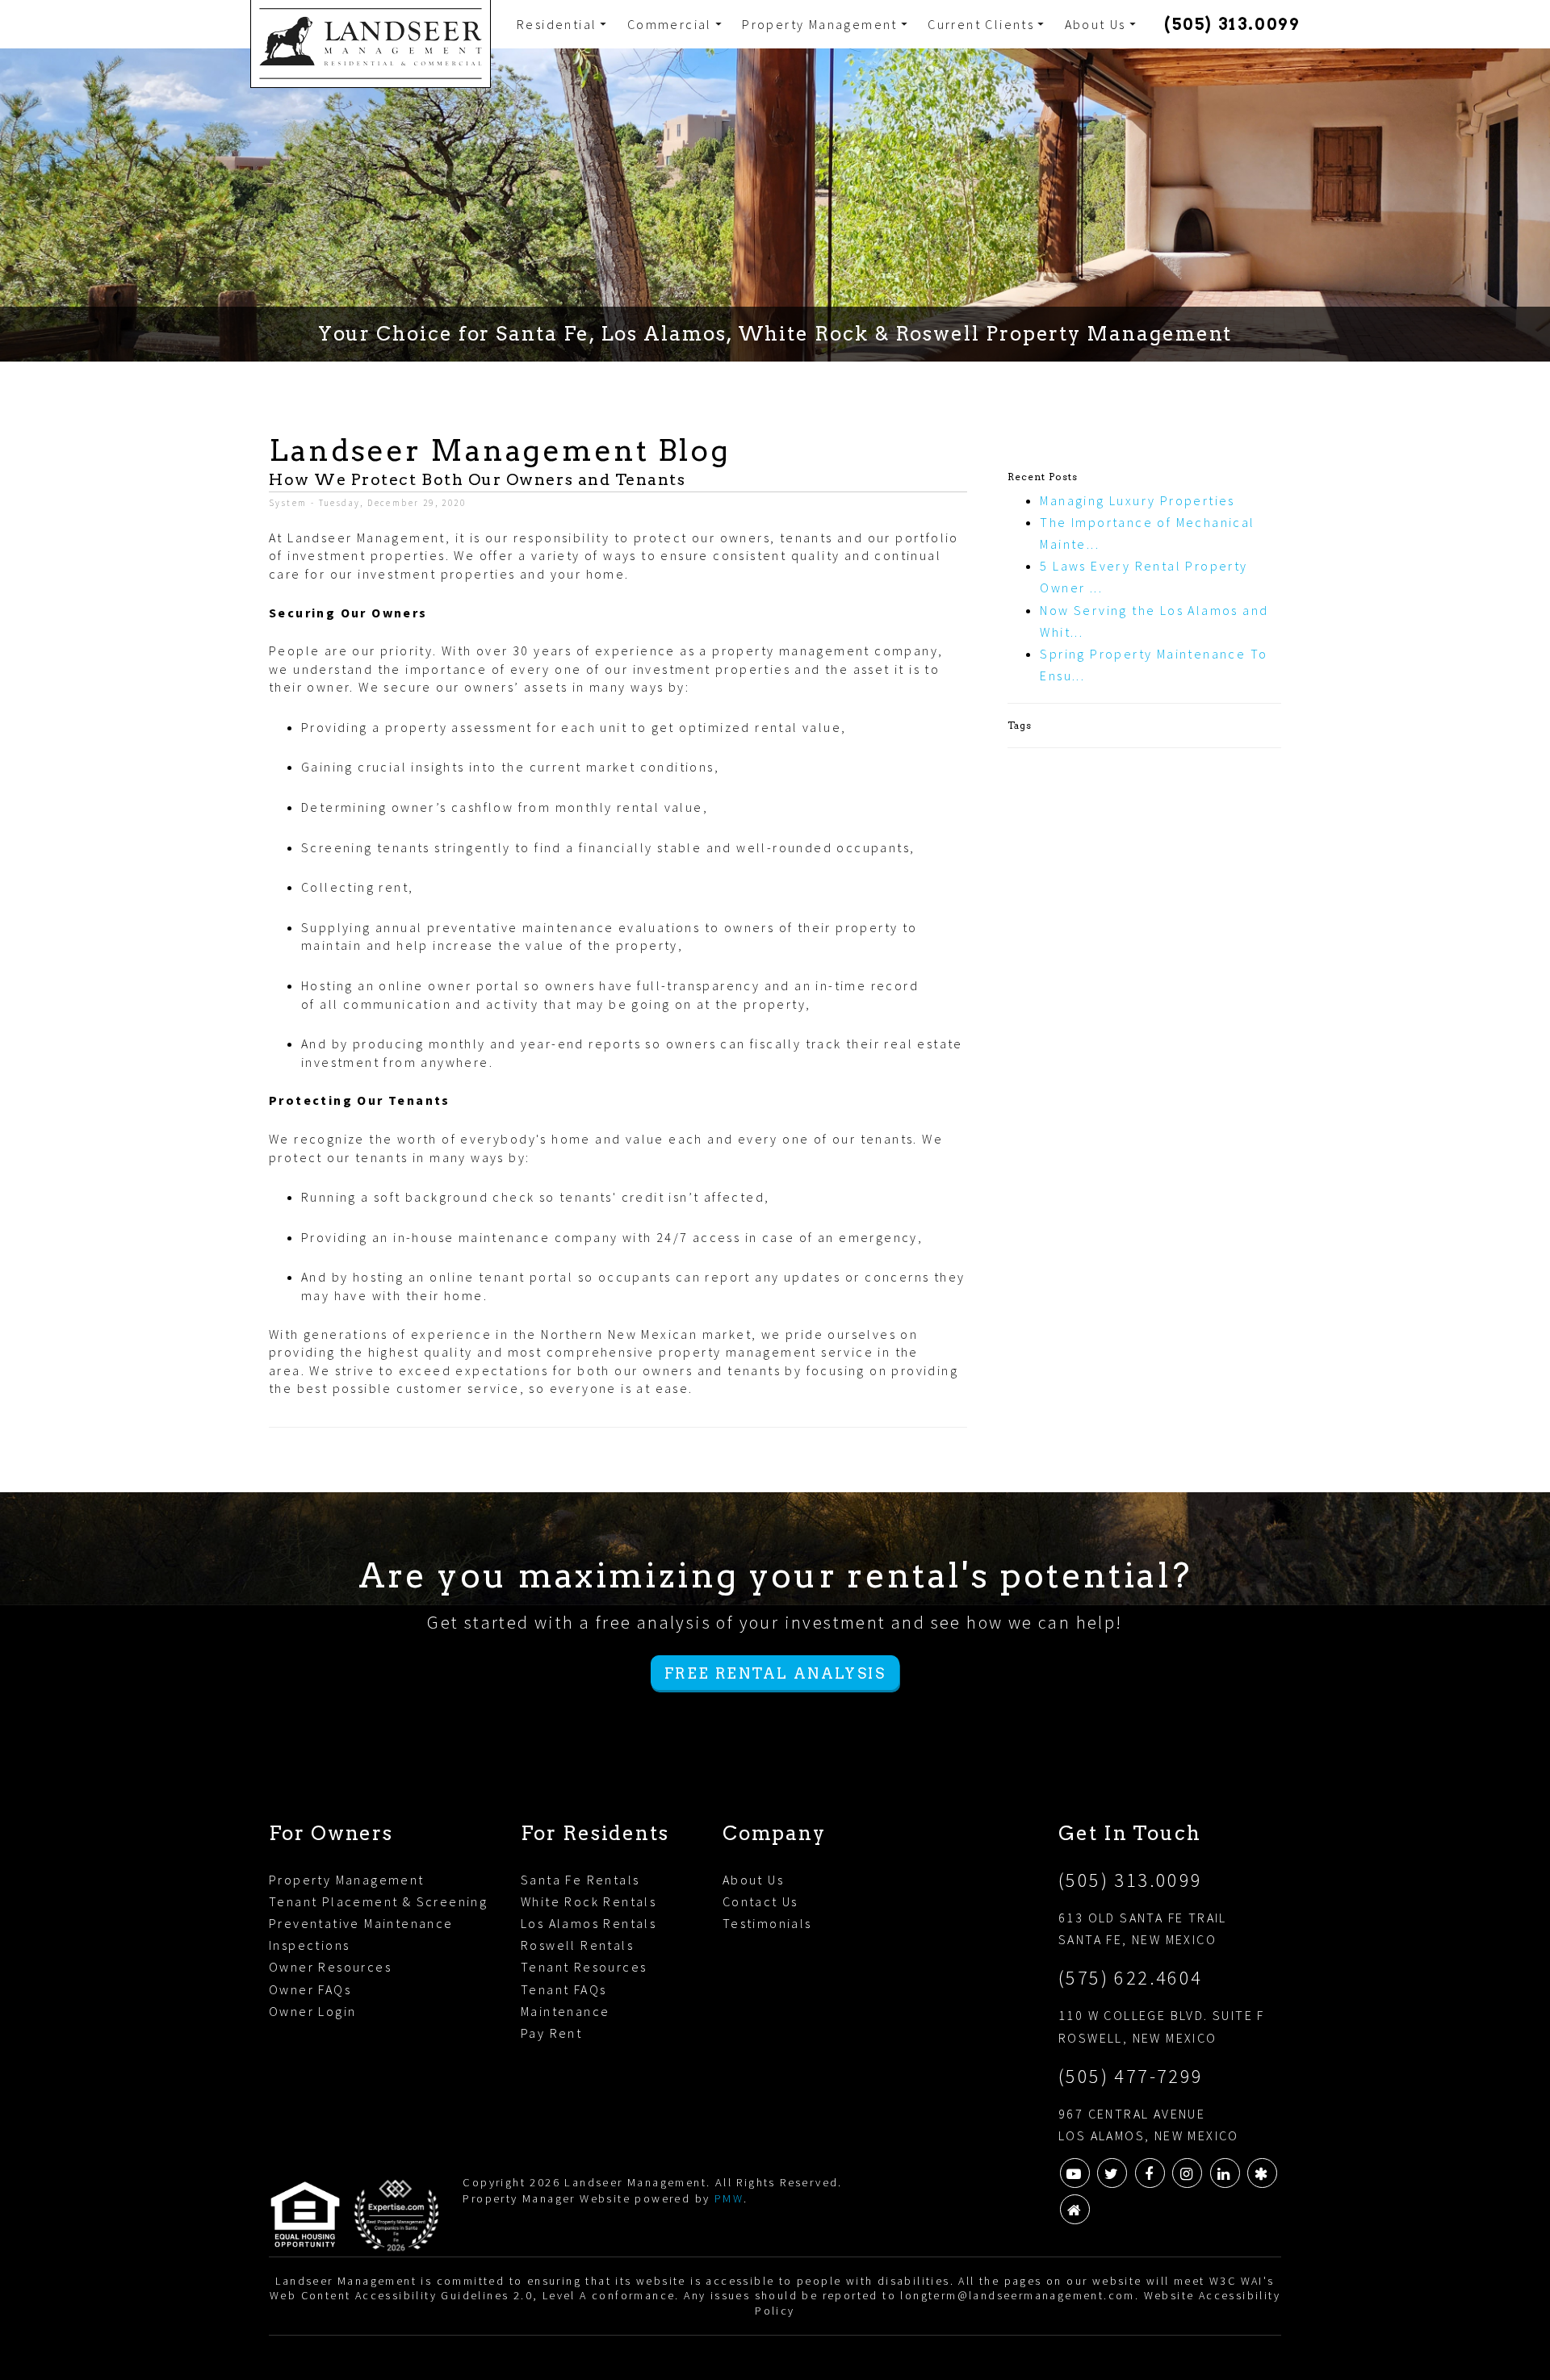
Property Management (820, 24)
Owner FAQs (310, 1989)
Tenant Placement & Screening (378, 1901)
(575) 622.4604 (1131, 1978)
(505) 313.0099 (1232, 24)
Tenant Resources (584, 1967)
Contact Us (760, 1901)
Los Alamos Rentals (589, 1923)
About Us (1095, 24)
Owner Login (312, 2011)
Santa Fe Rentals (580, 1880)
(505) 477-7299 (1131, 2076)
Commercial (670, 24)
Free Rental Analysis (775, 1673)
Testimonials (767, 1923)
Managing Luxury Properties (1137, 500)
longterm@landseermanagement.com (1017, 2295)
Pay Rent (551, 2033)
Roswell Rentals (577, 1945)
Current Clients (981, 24)
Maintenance (565, 2011)
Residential (557, 24)
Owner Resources (330, 1967)
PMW (729, 2198)
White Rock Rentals (589, 1901)
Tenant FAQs (563, 1989)
